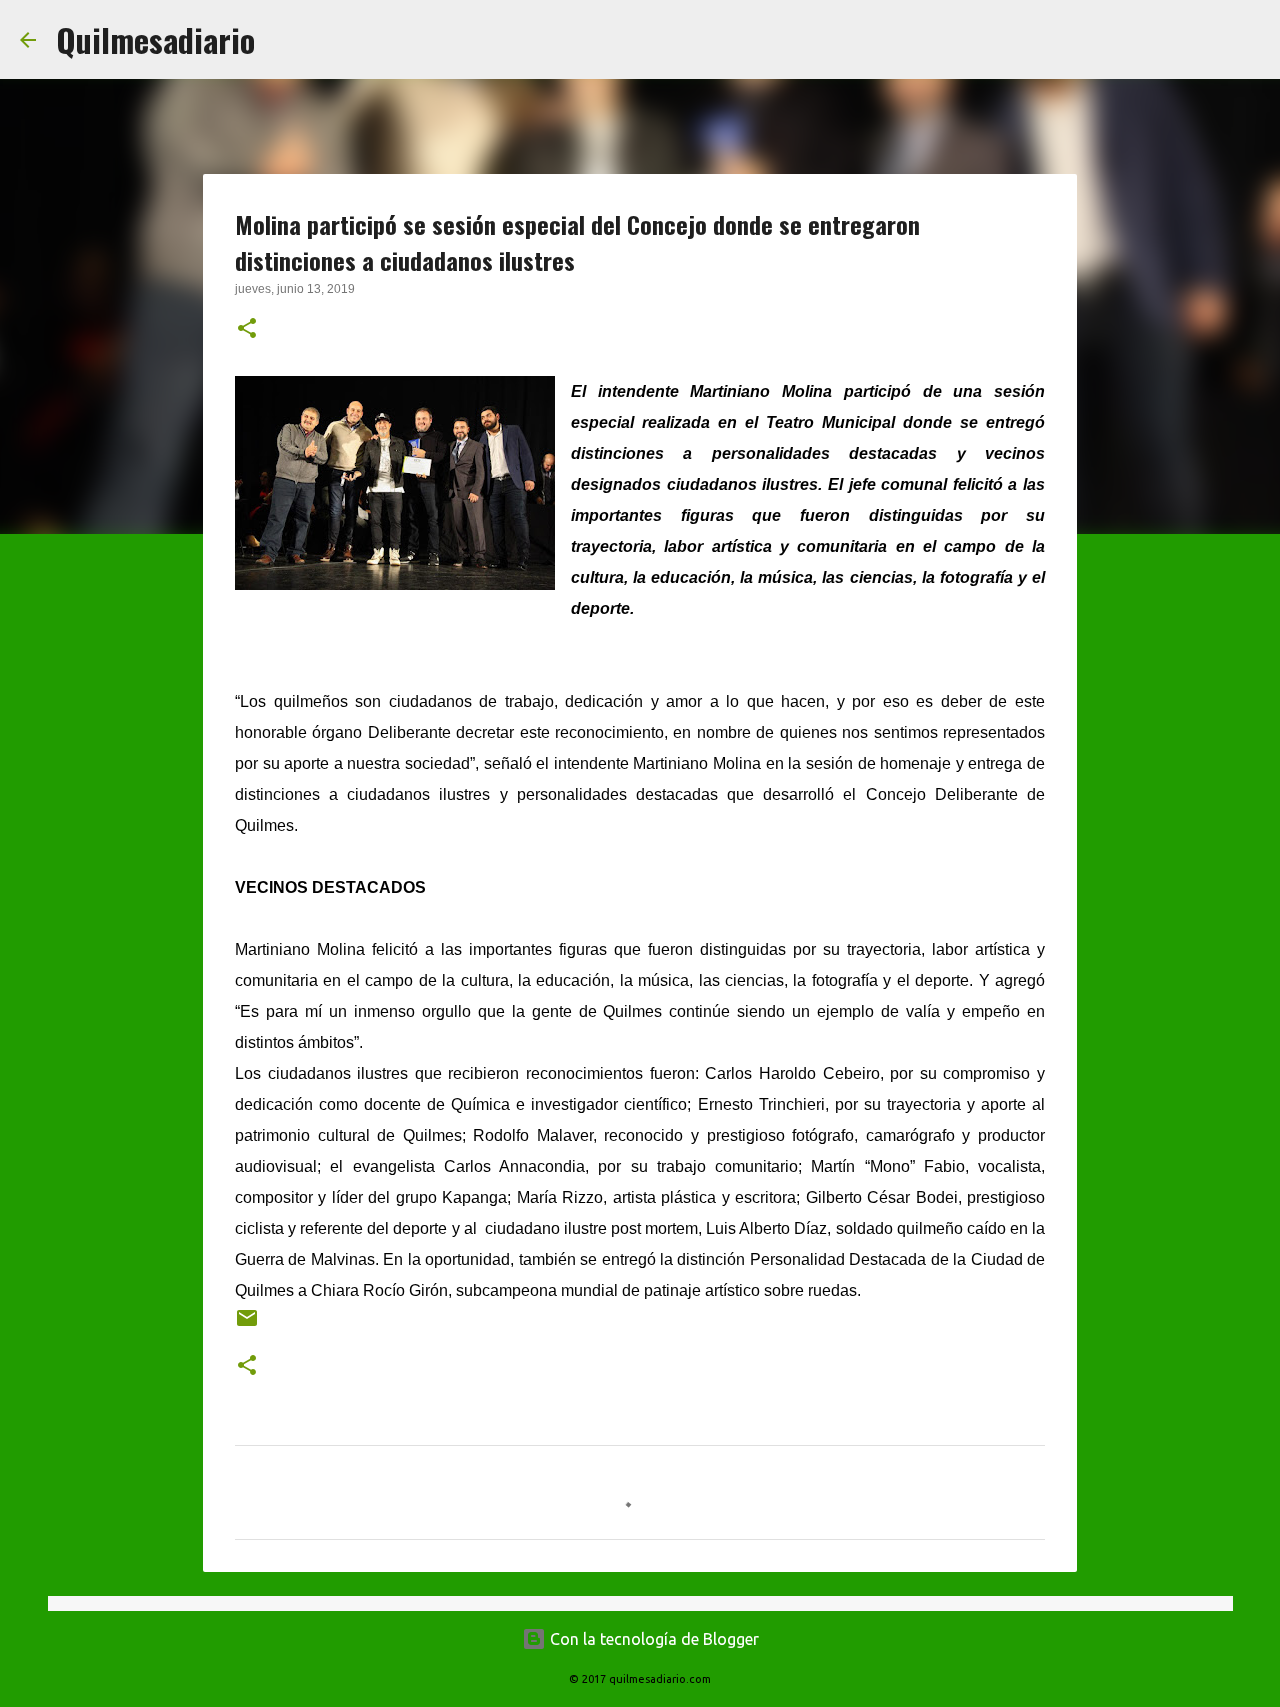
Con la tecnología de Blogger (652, 1639)
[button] (247, 330)
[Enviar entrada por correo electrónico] (247, 1325)
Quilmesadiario (155, 39)
